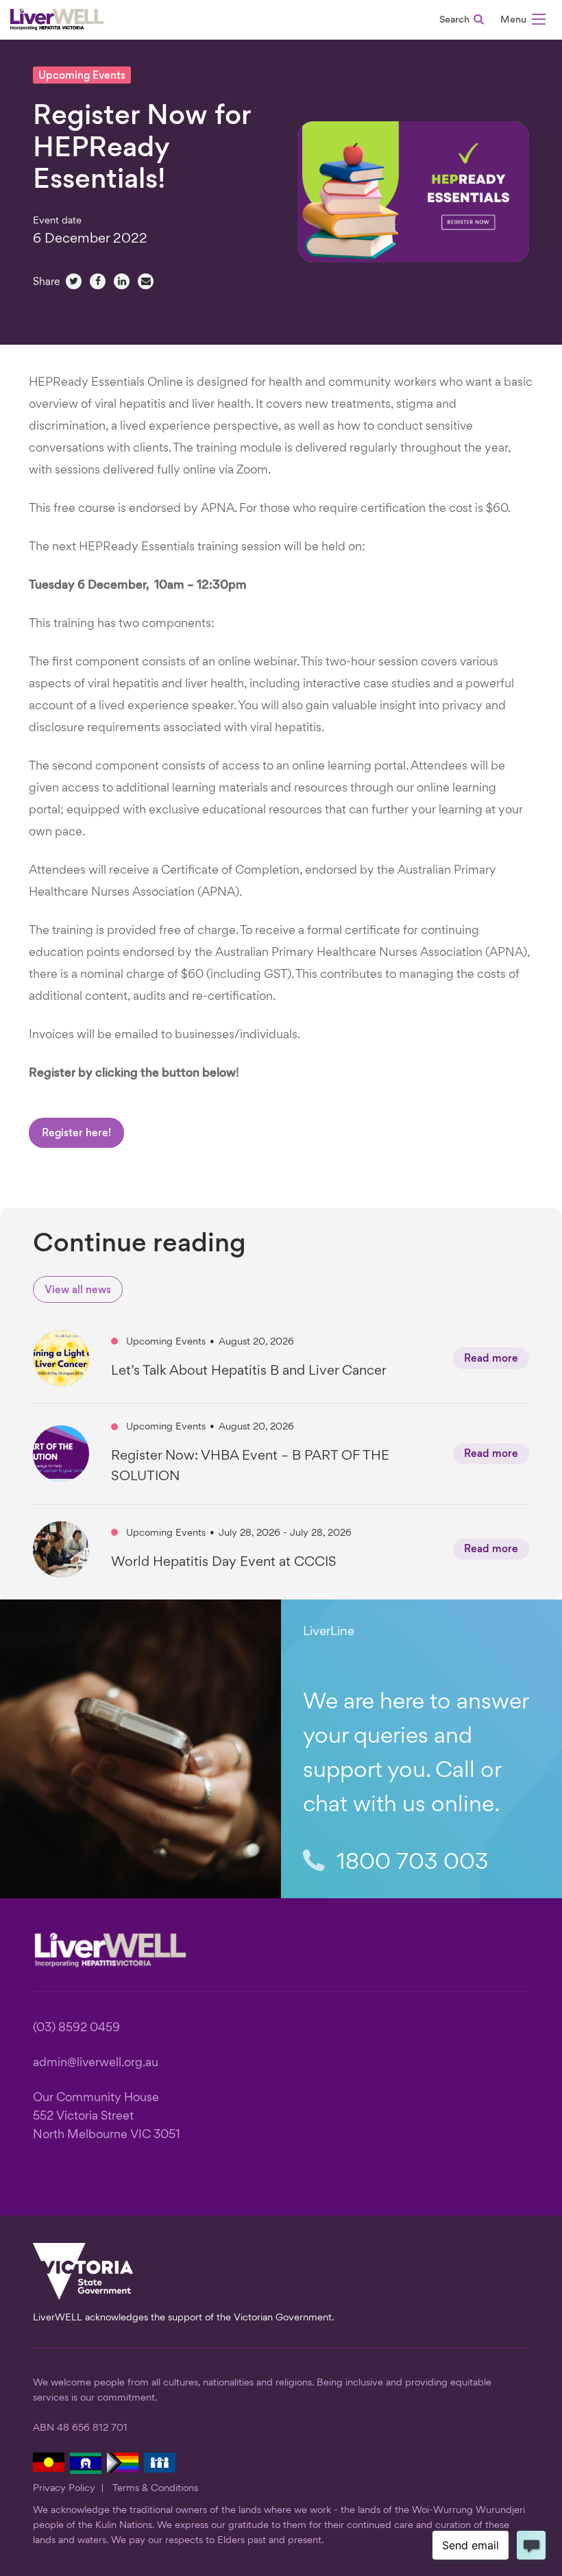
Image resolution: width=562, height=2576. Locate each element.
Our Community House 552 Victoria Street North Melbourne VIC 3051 (107, 2117)
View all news (78, 1291)
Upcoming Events (82, 76)
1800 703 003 (410, 1863)
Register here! (76, 1134)
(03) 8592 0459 (76, 2028)
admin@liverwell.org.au (96, 2063)
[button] (523, 22)
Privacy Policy (64, 2488)
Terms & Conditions (155, 2488)
